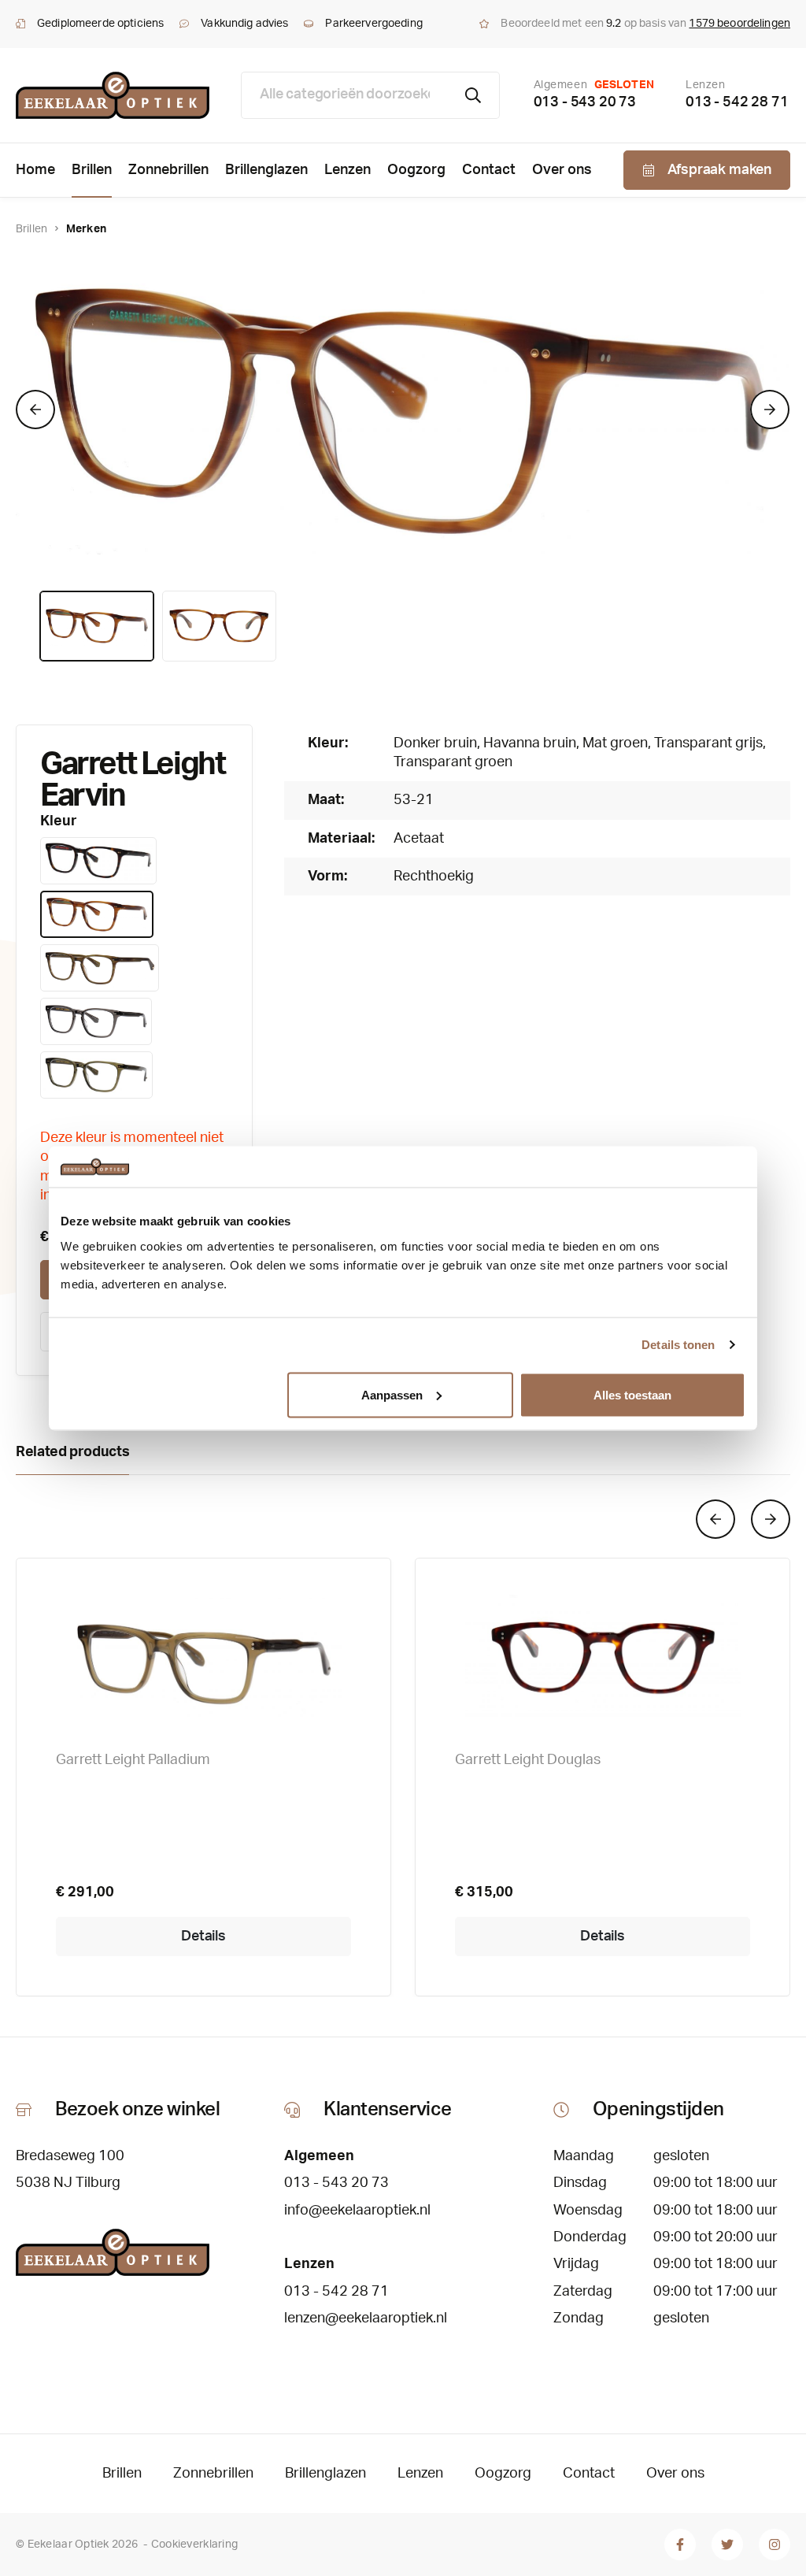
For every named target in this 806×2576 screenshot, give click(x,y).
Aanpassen (392, 1394)
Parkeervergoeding (373, 24)
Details (203, 1937)
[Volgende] (770, 410)
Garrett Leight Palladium (133, 1760)
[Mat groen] (100, 968)
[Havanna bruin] (97, 914)
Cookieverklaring (194, 2544)
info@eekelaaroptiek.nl (357, 2211)
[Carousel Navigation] (403, 1519)
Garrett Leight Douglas (528, 1760)
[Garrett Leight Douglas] (603, 1657)
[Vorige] (35, 410)
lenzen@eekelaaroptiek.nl (366, 2318)
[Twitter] (727, 2544)
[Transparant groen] (96, 1075)
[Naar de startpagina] (113, 95)
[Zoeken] (473, 95)
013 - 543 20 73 (585, 102)
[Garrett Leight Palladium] (203, 1657)
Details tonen (678, 1345)
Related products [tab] (72, 1452)
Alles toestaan (632, 1394)
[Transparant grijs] (96, 1021)
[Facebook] (680, 2544)
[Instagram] (775, 2544)
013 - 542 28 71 (737, 102)
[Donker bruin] (98, 861)
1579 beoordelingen (739, 24)
